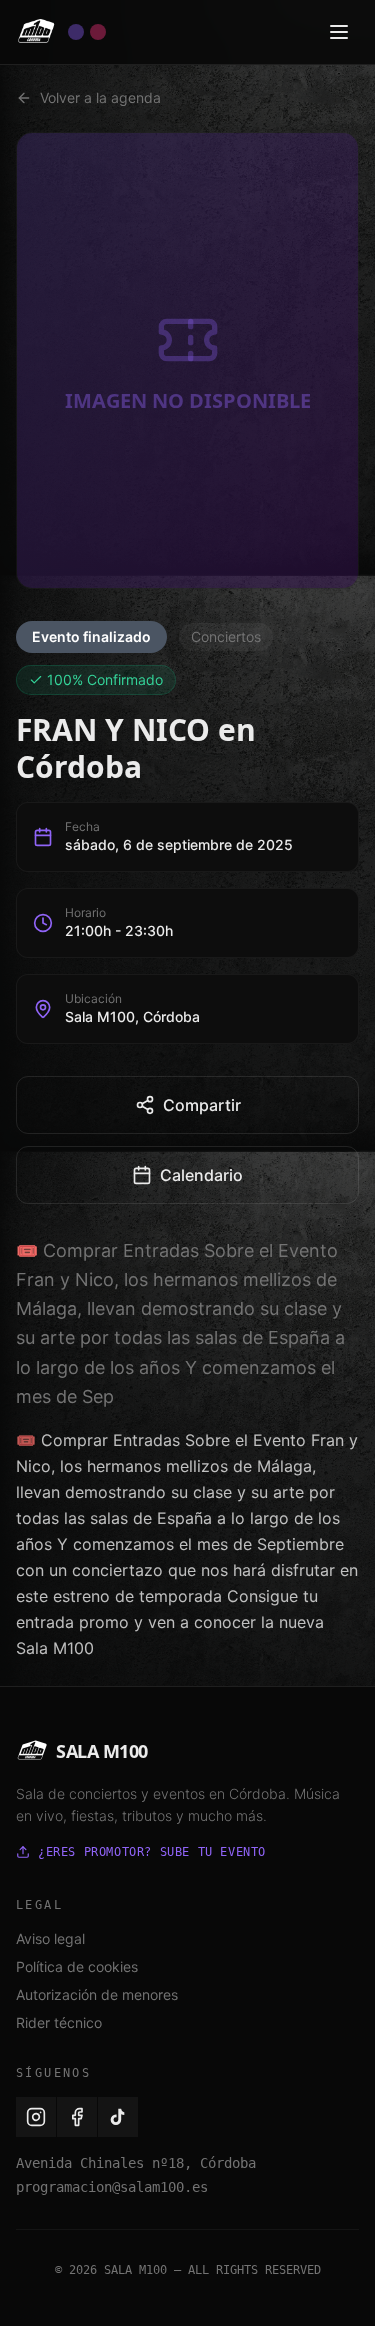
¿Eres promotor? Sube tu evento (152, 1852)
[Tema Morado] (76, 32)
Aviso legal (50, 1938)
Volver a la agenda (100, 97)
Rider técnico (59, 2022)
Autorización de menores (97, 1994)
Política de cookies (77, 1966)
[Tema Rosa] (98, 32)
